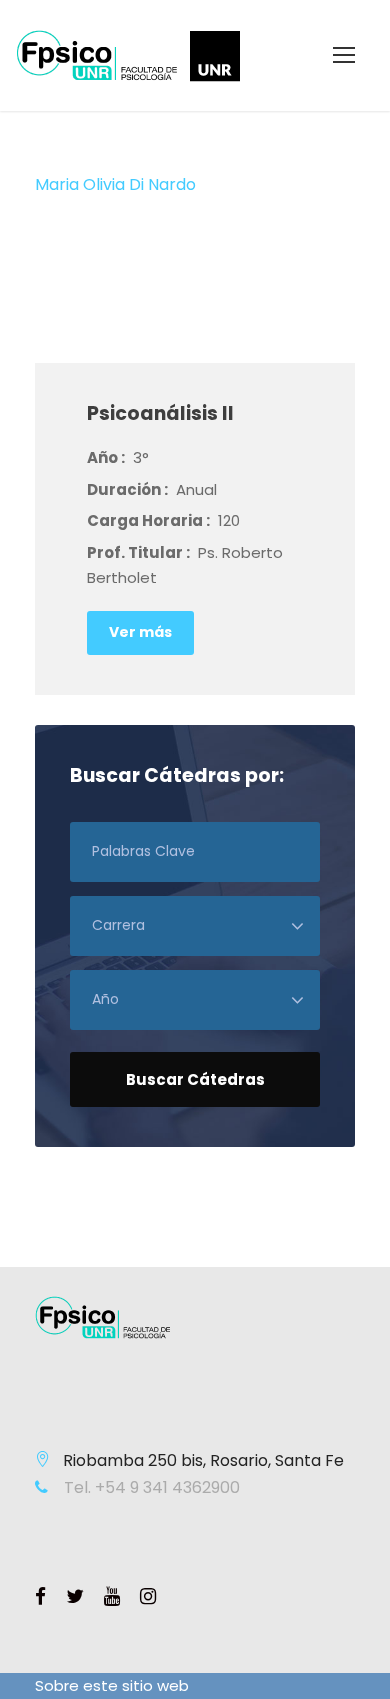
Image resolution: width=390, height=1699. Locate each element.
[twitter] (75, 1597)
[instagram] (148, 1597)
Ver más (140, 632)
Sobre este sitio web (112, 1685)
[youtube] (112, 1597)
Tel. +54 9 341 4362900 (150, 1487)
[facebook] (40, 1597)
